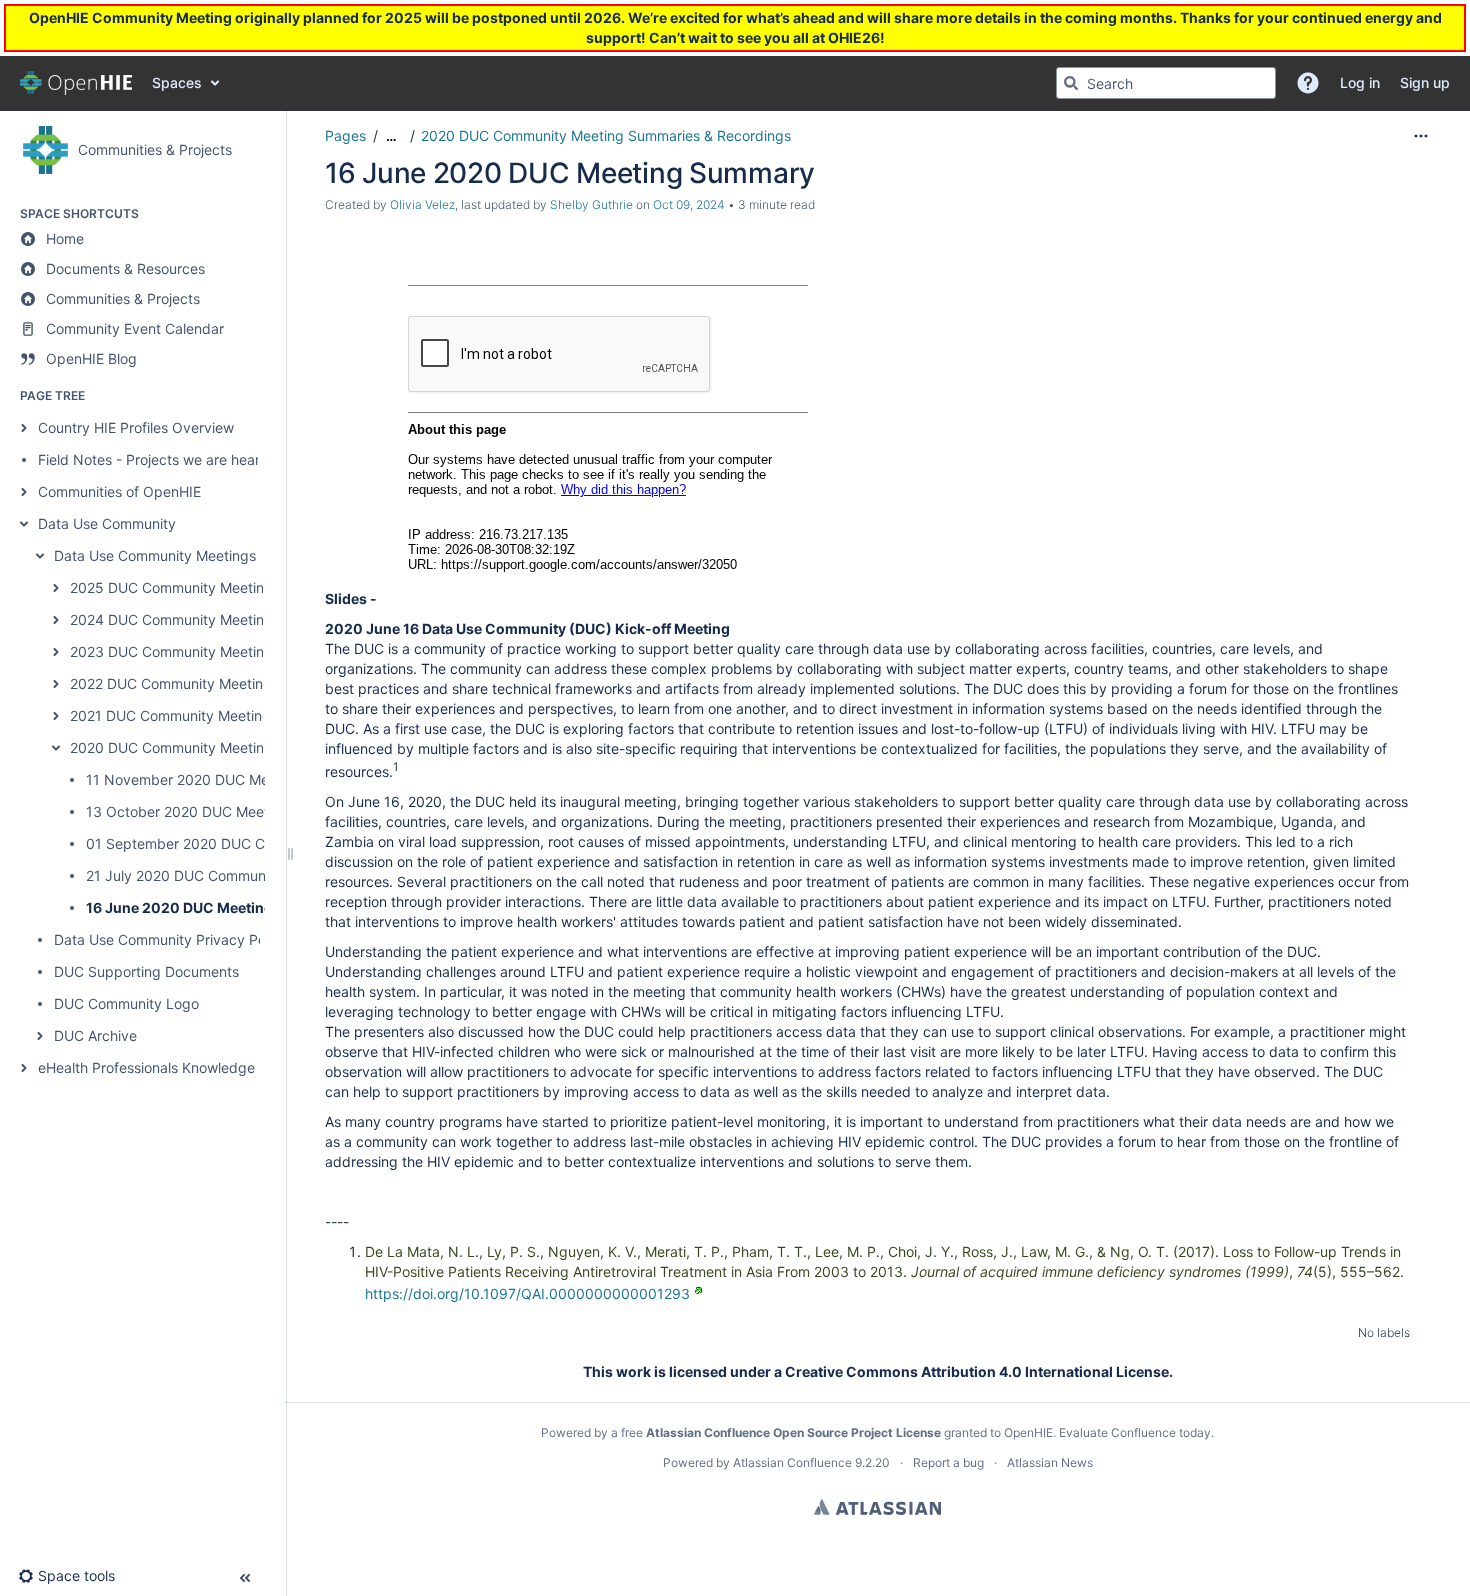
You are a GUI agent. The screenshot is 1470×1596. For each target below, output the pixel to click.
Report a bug (948, 1462)
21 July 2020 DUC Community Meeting (212, 875)
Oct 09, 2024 (689, 204)
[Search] (1071, 83)
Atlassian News (1050, 1462)
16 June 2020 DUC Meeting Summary (214, 907)
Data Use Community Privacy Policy (171, 939)
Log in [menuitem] (1360, 82)
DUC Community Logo (126, 1003)
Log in (40, 30)
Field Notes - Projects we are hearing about (180, 459)
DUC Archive (95, 1035)
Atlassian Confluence (792, 1462)
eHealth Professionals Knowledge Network (176, 1067)
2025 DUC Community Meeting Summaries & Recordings (255, 587)
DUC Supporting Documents (146, 971)
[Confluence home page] (76, 83)
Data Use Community (107, 523)
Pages (345, 135)
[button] (1308, 83)
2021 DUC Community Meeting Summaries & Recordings (254, 715)
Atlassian (877, 1507)
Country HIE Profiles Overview (136, 427)
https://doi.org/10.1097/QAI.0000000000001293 (527, 1293)
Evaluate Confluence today (1135, 1432)
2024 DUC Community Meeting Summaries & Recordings (255, 619)
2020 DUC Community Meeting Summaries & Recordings (255, 747)
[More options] (1421, 136)
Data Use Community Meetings (155, 555)
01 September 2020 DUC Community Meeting (236, 843)
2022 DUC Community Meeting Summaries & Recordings (254, 683)
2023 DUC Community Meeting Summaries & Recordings (255, 651)
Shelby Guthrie (591, 204)
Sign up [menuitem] (1425, 82)
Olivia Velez (422, 204)
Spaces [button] (177, 82)
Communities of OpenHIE (119, 491)
